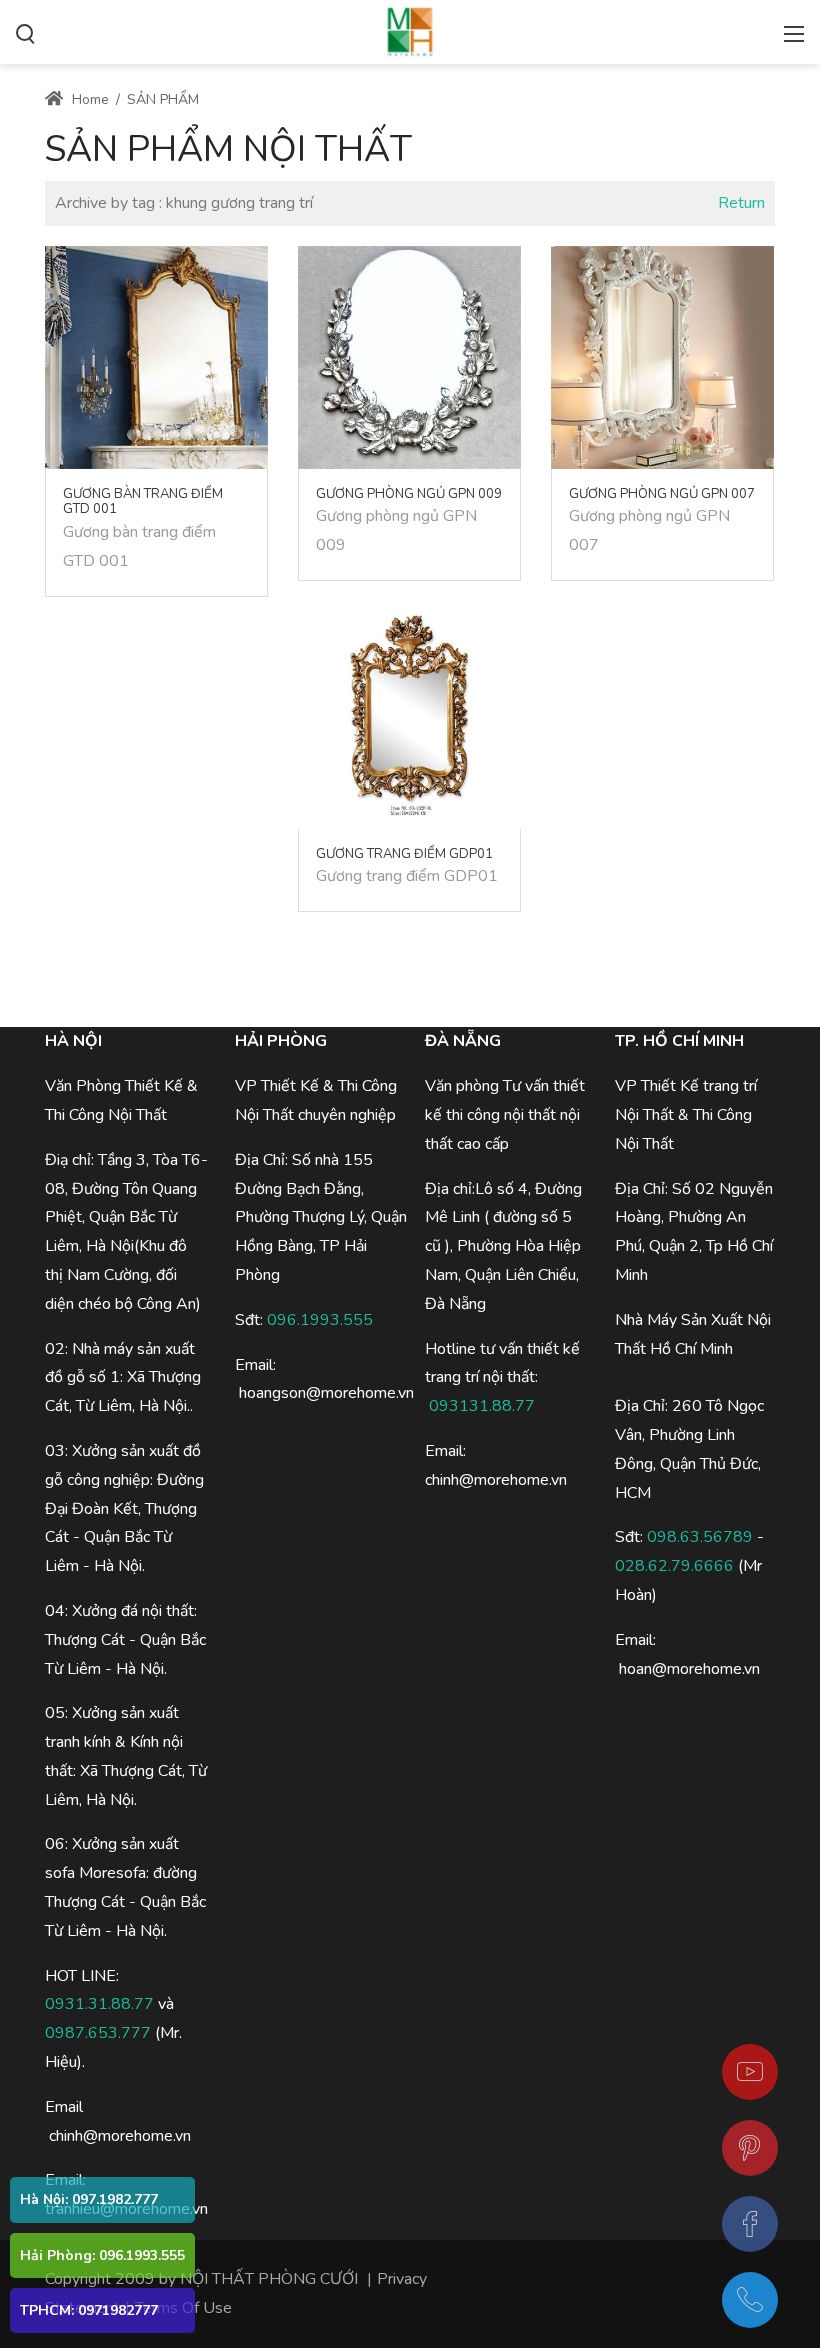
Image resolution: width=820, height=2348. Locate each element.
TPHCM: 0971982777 (89, 2310)
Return (741, 203)
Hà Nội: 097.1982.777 (89, 2199)
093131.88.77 (482, 1406)
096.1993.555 (320, 1320)
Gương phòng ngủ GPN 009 (409, 494)
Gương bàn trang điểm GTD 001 (143, 502)
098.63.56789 (700, 1537)
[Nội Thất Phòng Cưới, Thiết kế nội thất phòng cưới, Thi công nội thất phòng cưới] (410, 30)
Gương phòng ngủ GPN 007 (662, 494)
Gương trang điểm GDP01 (404, 854)
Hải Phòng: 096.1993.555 (102, 2255)
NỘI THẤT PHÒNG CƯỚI (269, 2279)
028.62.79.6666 (674, 1566)
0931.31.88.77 (99, 2004)
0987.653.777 (98, 2033)
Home (88, 99)
